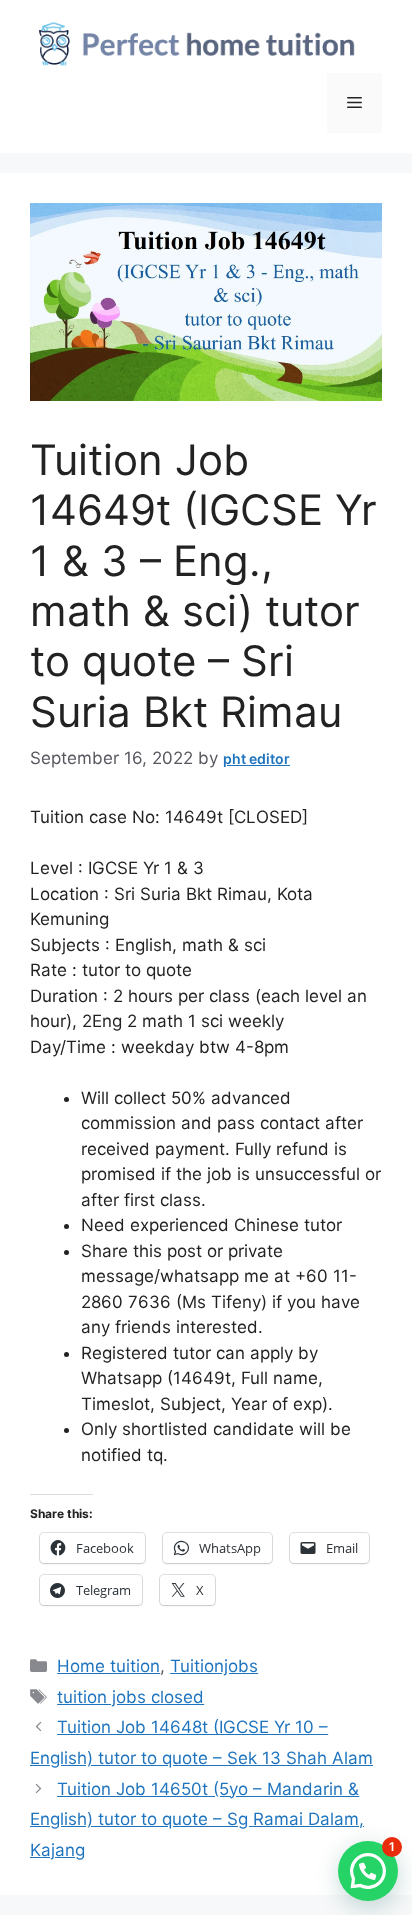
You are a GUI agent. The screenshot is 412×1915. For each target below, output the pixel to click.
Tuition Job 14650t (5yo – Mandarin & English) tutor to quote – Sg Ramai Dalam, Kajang (197, 1819)
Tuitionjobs (214, 1666)
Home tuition (108, 1666)
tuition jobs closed (130, 1697)
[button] (368, 1871)
